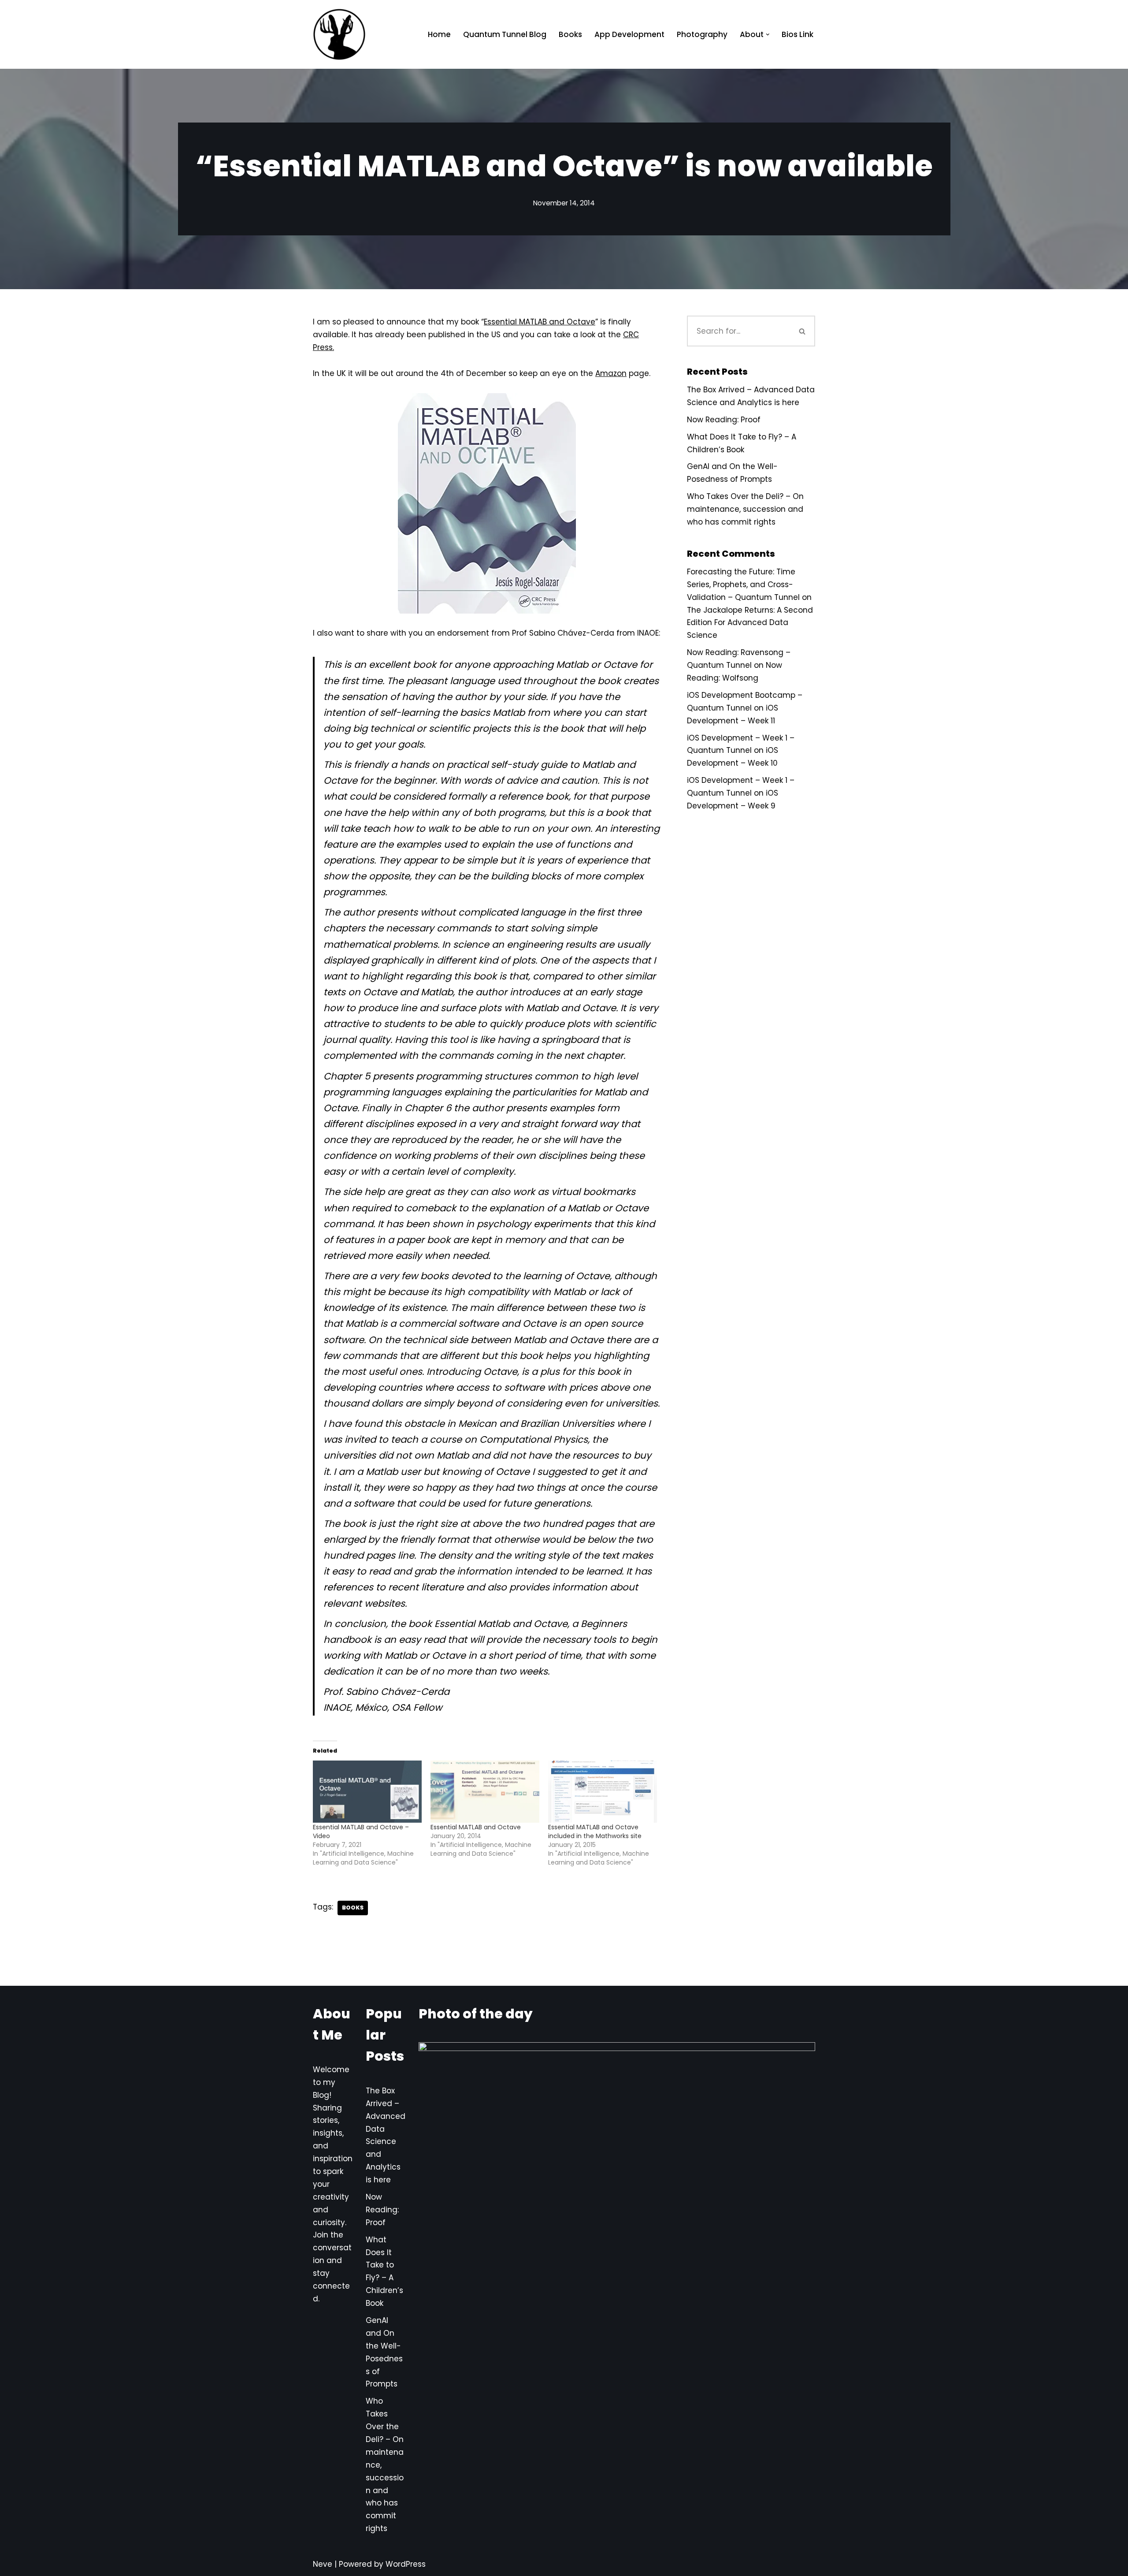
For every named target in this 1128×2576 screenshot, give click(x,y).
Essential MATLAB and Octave (540, 322)
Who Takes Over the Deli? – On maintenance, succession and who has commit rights (745, 509)
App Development (629, 34)
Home (439, 34)
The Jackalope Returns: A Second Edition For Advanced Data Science (750, 623)
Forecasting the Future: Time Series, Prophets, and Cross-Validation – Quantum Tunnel (743, 584)
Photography (702, 34)
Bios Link (798, 34)
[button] (768, 35)
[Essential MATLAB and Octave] (485, 1792)
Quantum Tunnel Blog (505, 34)
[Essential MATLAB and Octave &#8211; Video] (367, 1792)
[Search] (803, 331)
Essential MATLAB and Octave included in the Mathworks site (595, 1831)
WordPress (406, 2564)
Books (570, 34)
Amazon (611, 373)
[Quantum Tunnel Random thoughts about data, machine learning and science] (339, 34)
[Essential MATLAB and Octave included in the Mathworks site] (603, 1792)
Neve (323, 2564)
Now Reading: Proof (724, 420)
